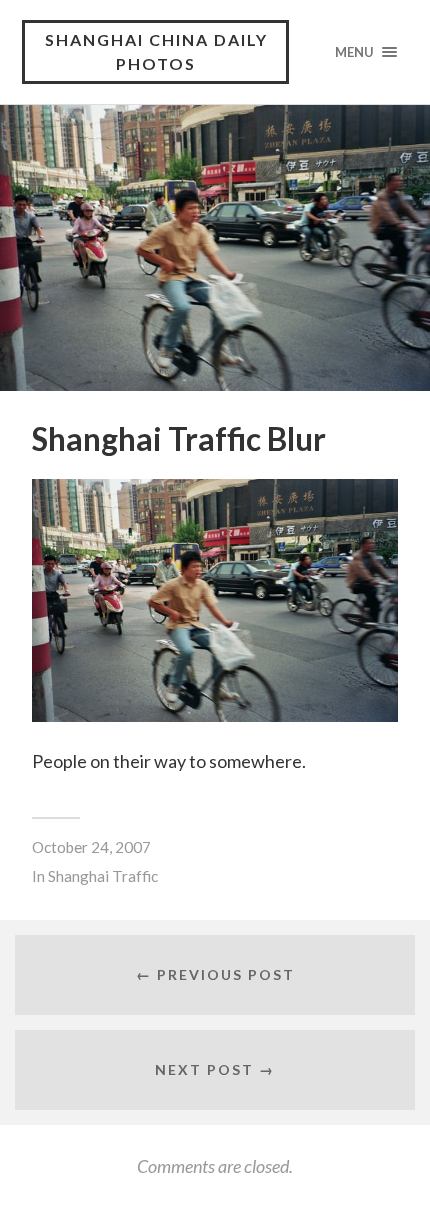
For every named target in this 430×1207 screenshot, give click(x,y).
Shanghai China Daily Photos (156, 51)
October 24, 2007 (91, 847)
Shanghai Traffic (103, 876)
